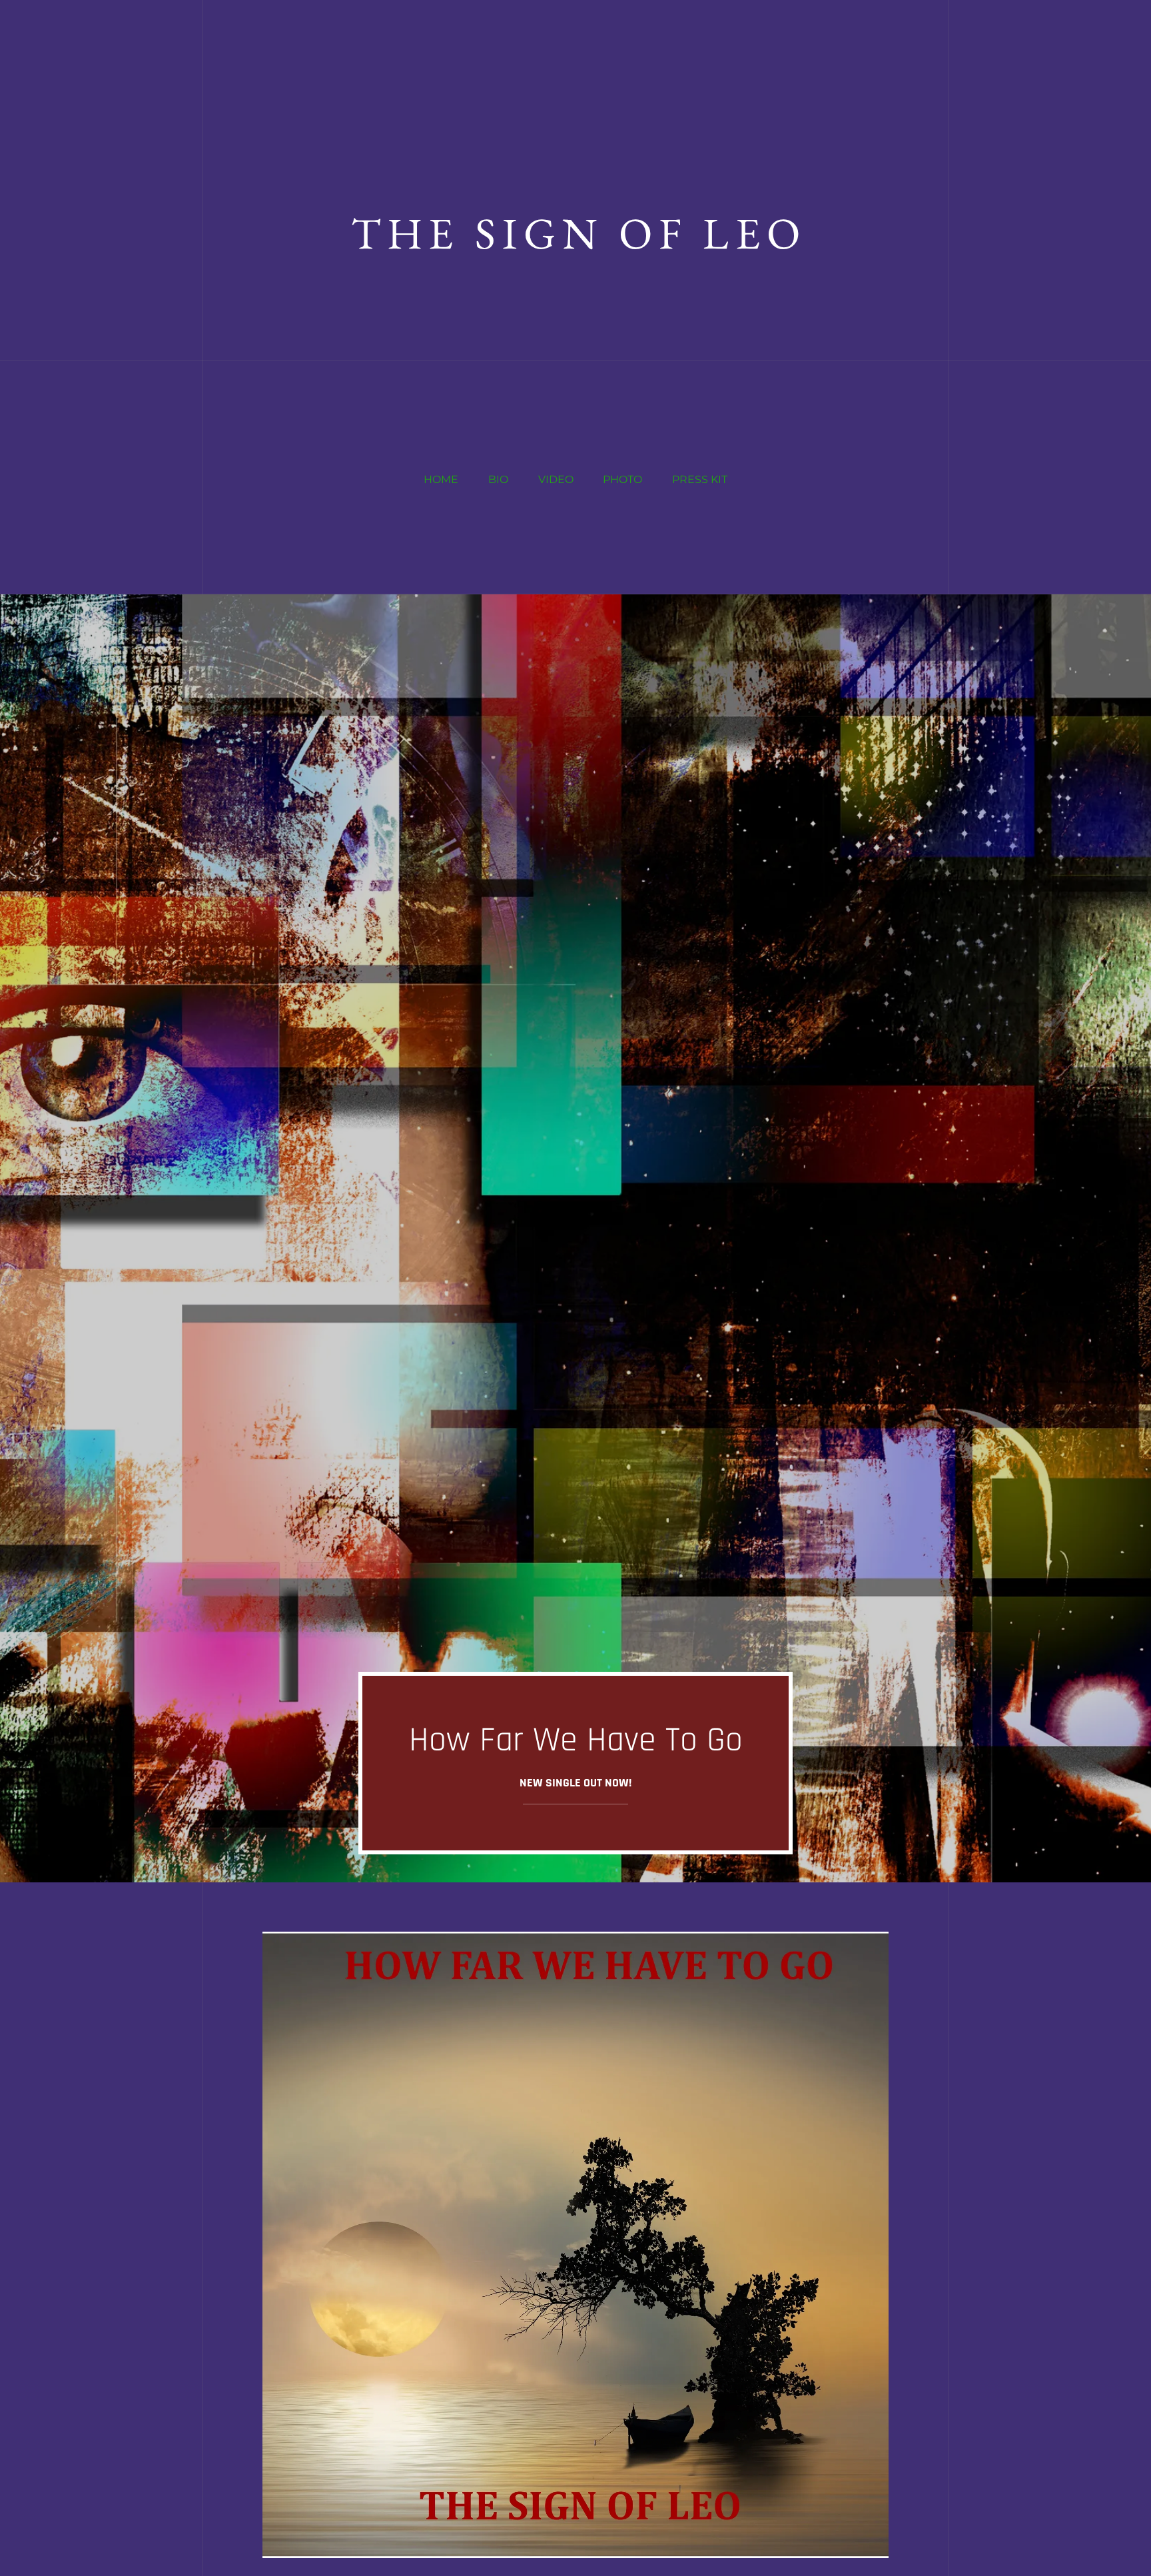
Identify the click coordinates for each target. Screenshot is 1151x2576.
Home (441, 479)
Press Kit (700, 479)
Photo (622, 479)
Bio (498, 479)
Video (556, 479)
